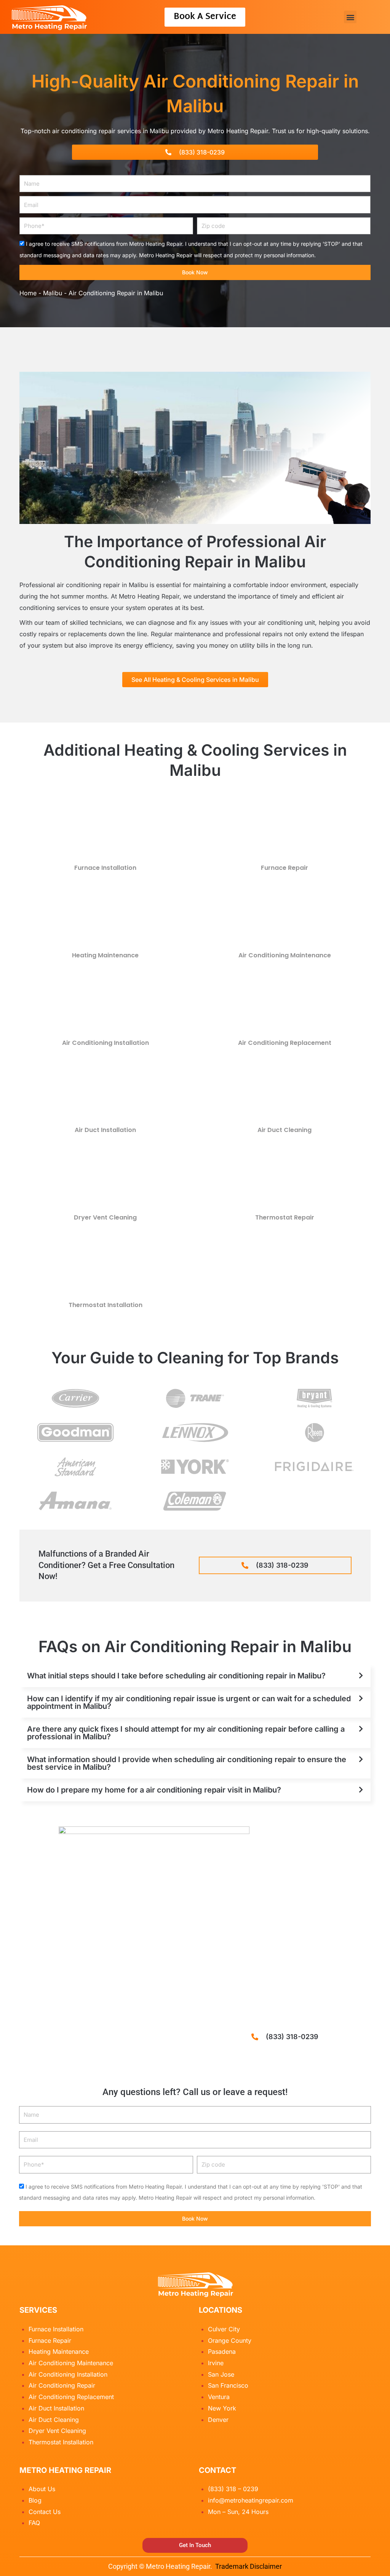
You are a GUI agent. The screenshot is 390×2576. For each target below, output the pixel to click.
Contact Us (45, 2512)
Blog (35, 2500)
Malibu (53, 293)
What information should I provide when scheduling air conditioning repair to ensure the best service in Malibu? (187, 1763)
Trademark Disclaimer (249, 2566)
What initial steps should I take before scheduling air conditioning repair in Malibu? (176, 1676)
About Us (42, 2489)
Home (28, 293)
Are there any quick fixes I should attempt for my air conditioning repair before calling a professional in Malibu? (186, 1733)
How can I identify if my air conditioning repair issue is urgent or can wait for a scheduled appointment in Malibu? (189, 1702)
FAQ (34, 2523)
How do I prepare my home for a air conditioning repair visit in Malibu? (154, 1790)
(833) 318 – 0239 (233, 2489)
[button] (350, 17)
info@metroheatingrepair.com (251, 2500)
